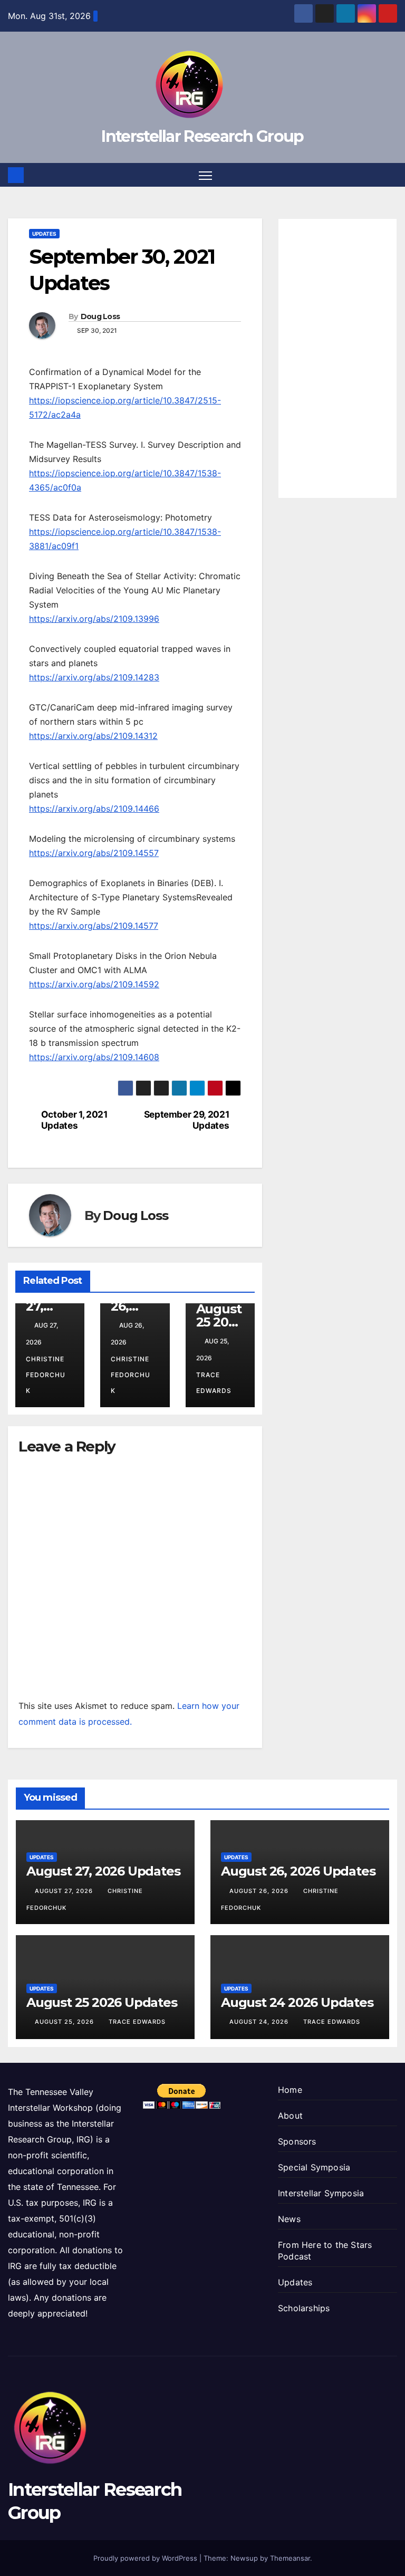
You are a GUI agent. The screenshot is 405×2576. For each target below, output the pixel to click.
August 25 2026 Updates (102, 2002)
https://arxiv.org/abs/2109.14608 (94, 1057)
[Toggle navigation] (205, 175)
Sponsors (297, 2141)
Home (290, 2090)
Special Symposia (314, 2167)
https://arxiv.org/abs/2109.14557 (94, 853)
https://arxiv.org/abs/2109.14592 (94, 984)
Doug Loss (100, 316)
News (289, 2219)
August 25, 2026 (65, 2022)
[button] (390, 175)
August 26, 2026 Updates (298, 1871)
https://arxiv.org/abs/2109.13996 (94, 619)
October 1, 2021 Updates (74, 1120)
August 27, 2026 (65, 1891)
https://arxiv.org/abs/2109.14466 (94, 809)
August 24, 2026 (260, 2022)
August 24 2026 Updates (297, 2002)
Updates (44, 234)
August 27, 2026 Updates (103, 1871)
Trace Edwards (214, 1383)
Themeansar (290, 2558)
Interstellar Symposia (321, 2193)
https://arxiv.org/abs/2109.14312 (93, 736)
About (290, 2116)
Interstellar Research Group (202, 136)
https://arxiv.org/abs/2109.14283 (94, 677)
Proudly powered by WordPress (146, 2558)
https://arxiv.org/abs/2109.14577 (94, 926)
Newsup (244, 2558)
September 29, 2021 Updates (187, 1120)
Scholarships (304, 2308)
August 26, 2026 (260, 1891)
